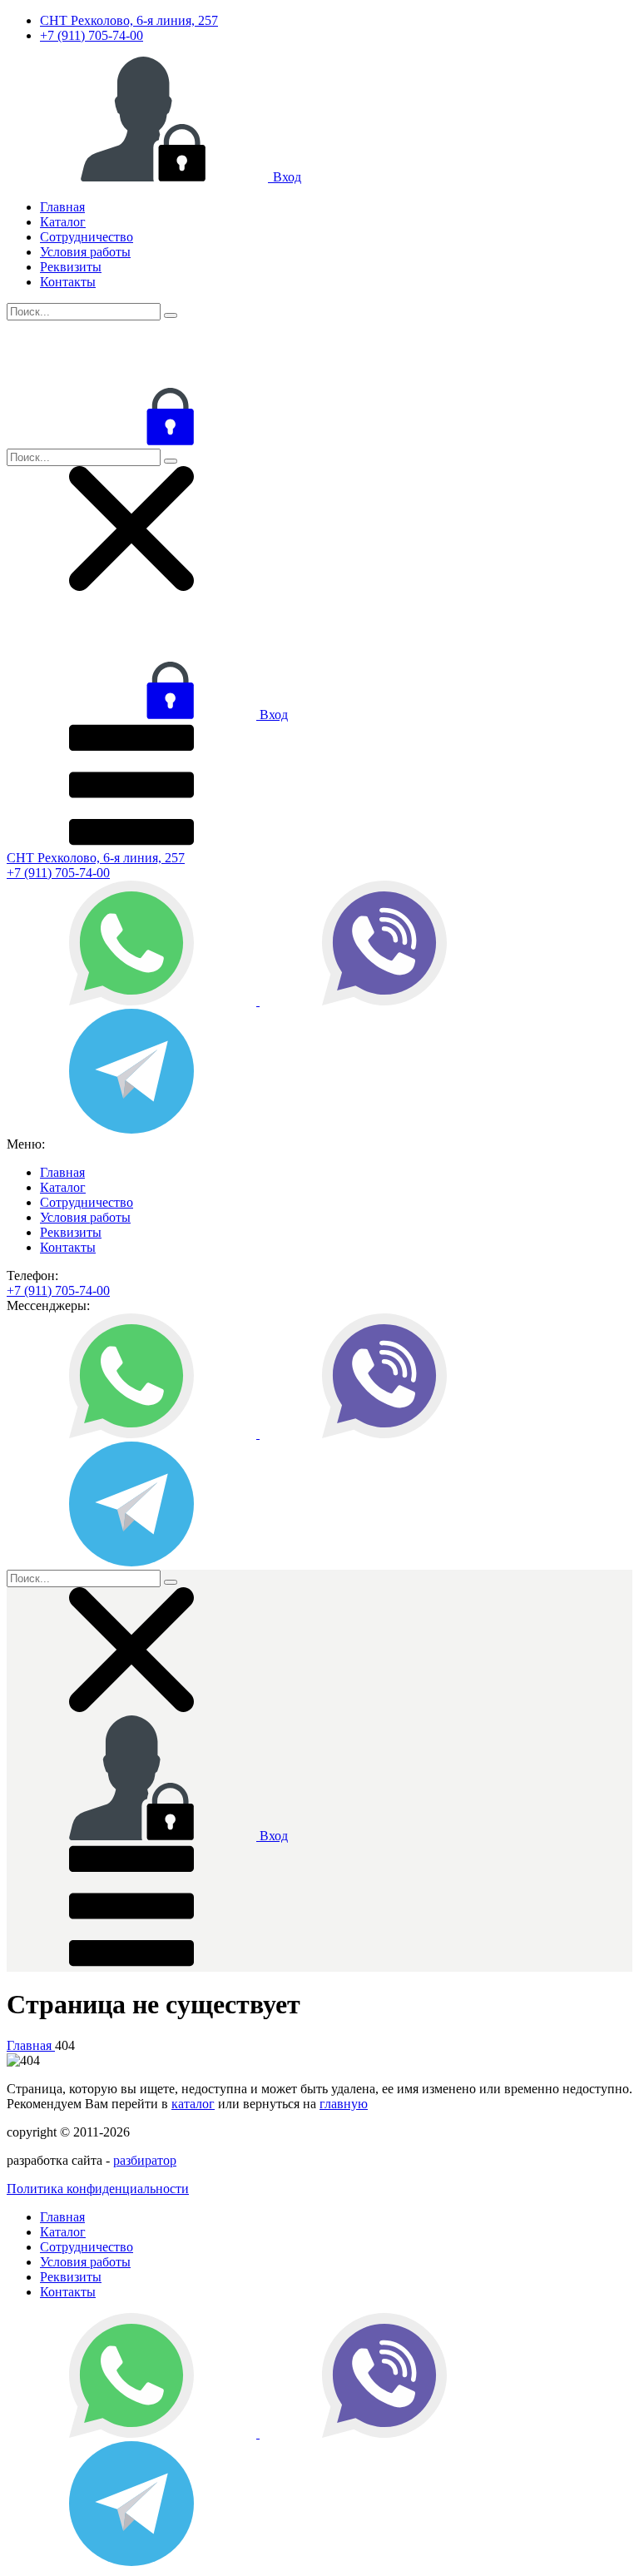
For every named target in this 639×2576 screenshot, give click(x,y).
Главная (62, 207)
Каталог (63, 222)
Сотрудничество (87, 237)
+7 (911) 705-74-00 (92, 35)
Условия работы (85, 252)
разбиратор (145, 2160)
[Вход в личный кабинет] (131, 441)
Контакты (68, 282)
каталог (193, 2104)
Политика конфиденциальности (98, 2189)
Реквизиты (71, 267)
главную (344, 2104)
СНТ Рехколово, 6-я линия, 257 (129, 20)
